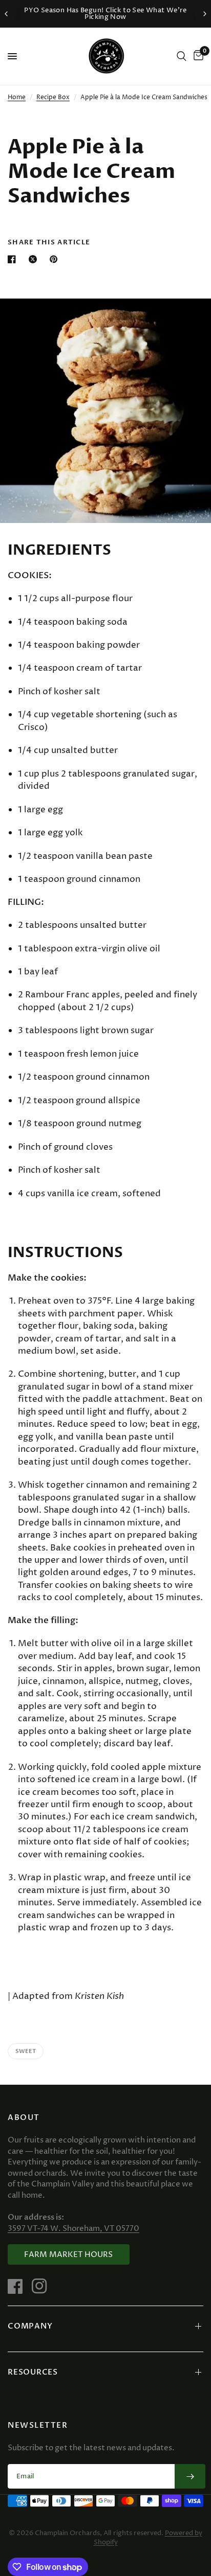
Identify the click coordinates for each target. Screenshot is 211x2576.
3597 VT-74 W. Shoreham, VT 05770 (73, 2229)
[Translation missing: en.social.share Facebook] (14, 259)
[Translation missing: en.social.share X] (35, 259)
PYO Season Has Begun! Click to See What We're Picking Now (105, 14)
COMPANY (30, 2326)
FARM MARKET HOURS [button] (69, 2255)
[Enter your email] (190, 2476)
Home (17, 97)
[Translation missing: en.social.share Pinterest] (56, 259)
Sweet (26, 2051)
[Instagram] (43, 2286)
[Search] (182, 56)
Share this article (49, 243)
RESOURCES (33, 2372)
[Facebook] (19, 2286)
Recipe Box (53, 97)
